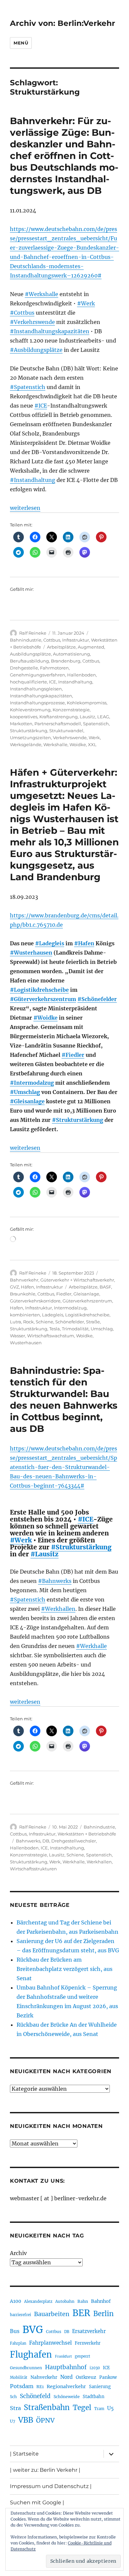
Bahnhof (101, 2301)
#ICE (41, 406)
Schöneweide (67, 2397)
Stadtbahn (94, 2397)
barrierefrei (21, 2315)
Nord (66, 2377)
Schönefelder (70, 1322)
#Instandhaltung (33, 480)
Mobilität (19, 2378)
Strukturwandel (66, 731)
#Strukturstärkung (78, 1120)
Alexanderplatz (38, 2302)
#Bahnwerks (55, 1581)
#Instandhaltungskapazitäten (50, 331)
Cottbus (52, 640)
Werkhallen (99, 1862)
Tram (99, 2409)
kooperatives (24, 717)
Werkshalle (55, 744)
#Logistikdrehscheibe (39, 990)
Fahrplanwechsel (50, 2343)
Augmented (91, 647)
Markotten (21, 724)
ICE (53, 682)
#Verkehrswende (32, 322)
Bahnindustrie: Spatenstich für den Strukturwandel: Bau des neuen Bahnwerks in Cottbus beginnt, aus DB (64, 1400)
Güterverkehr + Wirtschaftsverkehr (77, 1280)
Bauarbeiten (52, 2314)
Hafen (17, 1308)
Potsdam (22, 2386)
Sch (13, 2397)
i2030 (95, 2368)
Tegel (82, 2408)
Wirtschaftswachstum (51, 1336)
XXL (92, 744)
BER (81, 2313)
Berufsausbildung (29, 661)
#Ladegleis (50, 943)
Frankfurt (63, 2356)
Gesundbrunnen (26, 2368)
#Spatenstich (28, 387)
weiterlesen (25, 508)
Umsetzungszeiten (30, 738)
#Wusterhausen (31, 953)
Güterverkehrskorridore (35, 1301)
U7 (13, 2421)
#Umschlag (25, 1092)
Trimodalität (75, 1329)
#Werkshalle (42, 294)
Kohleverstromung (30, 710)
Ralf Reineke (33, 633)
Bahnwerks (28, 1841)
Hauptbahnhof (66, 2367)
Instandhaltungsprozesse (37, 703)
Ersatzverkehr (89, 2331)
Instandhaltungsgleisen (36, 689)
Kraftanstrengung (59, 717)
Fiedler (64, 1294)
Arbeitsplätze (61, 647)
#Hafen (84, 943)
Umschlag (102, 1329)
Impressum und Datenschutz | (51, 2486)
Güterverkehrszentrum (87, 1301)
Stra (15, 2408)
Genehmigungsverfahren (38, 675)
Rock (28, 1322)
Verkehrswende (70, 738)
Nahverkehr (44, 2377)
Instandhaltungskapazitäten (41, 696)
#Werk (86, 303)
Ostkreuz (86, 2377)
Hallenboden (82, 675)
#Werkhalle (91, 1646)
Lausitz (87, 717)
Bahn (83, 2301)
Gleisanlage (86, 1294)
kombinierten (25, 1315)
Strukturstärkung (29, 731)
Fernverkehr (88, 2343)
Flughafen (31, 2355)
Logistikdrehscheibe (87, 1315)
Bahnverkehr (24, 1280)
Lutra (16, 1322)
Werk (94, 738)
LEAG (103, 717)
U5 (110, 2408)
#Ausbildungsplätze (36, 350)
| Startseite (24, 2454)
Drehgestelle (24, 668)
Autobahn (65, 2301)
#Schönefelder (97, 999)
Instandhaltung (75, 682)
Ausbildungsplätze (30, 654)
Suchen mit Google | (37, 2502)
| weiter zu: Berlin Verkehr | (45, 2470)
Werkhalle (74, 1862)
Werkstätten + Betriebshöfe (87, 1834)
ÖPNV (45, 2420)
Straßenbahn (47, 2407)
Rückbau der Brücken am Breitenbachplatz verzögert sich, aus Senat (64, 1969)
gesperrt (83, 2356)
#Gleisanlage (27, 1101)
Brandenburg (66, 661)
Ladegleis (53, 1315)
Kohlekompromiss (87, 703)
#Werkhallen (58, 1609)
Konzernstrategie (71, 710)
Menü (21, 43)
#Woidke (45, 1018)
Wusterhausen (26, 1343)
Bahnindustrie (26, 640)
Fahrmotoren (54, 668)
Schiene (44, 1322)
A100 (16, 2301)
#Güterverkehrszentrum (43, 999)
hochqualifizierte (28, 682)
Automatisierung (71, 654)
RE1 (40, 2387)
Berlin (104, 2314)
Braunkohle (23, 1294)
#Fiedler (73, 1055)
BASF (105, 1287)
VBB (26, 2420)
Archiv (18, 2253)
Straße (93, 1322)
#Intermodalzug (32, 1083)
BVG (33, 2330)
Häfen (27, 1287)
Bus (15, 2331)
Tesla (55, 1329)
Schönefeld (35, 2396)
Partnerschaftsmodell (58, 724)
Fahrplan (18, 2343)
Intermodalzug (70, 1308)
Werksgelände (26, 744)
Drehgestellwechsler (74, 1841)
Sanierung (100, 2387)
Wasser (18, 1336)
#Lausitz (44, 1554)
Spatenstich (96, 724)
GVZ (14, 1287)
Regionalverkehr (66, 2386)
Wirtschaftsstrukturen (33, 1869)
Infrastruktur (76, 640)
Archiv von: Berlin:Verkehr (63, 23)
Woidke (78, 744)
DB (46, 1841)
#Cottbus (22, 313)
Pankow (108, 2377)
